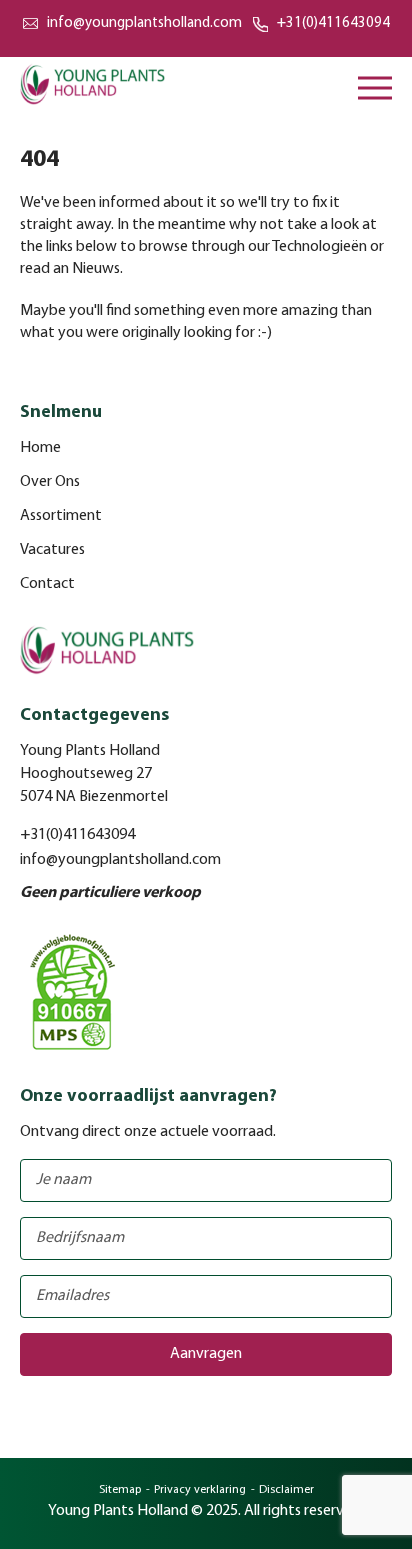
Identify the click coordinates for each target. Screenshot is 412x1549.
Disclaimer (286, 1490)
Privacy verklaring (200, 1490)
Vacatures (52, 550)
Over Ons (50, 482)
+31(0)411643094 (333, 23)
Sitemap (120, 1490)
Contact (47, 584)
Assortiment (61, 516)
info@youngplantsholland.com (144, 23)
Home (40, 448)
